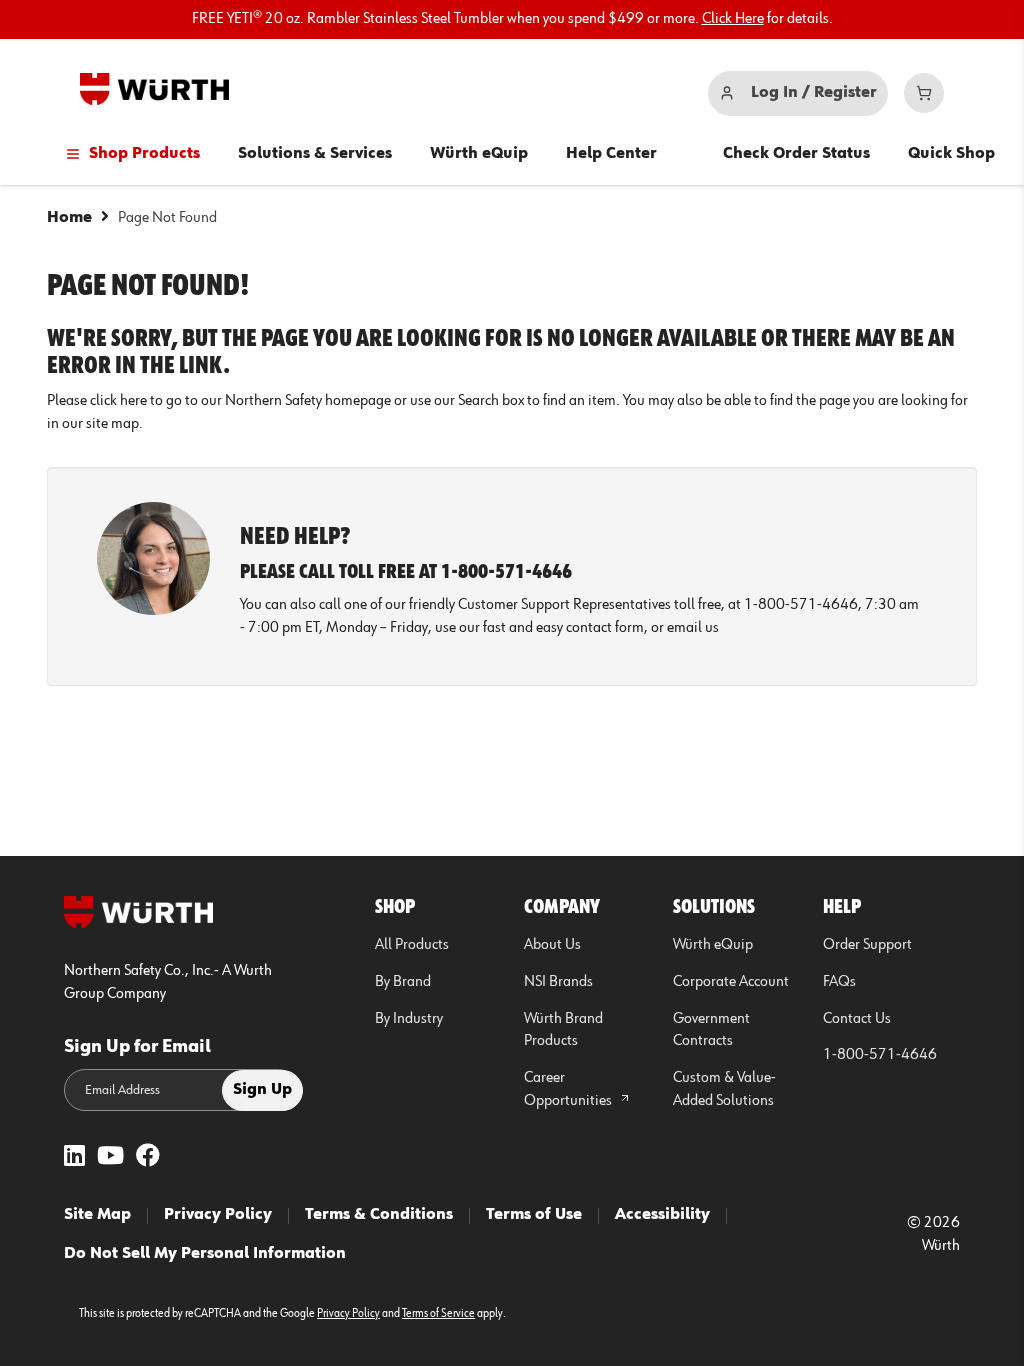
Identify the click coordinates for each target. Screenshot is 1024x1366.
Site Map (97, 1215)
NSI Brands (558, 982)
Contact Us (857, 1019)
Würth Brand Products (563, 1030)
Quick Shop (951, 154)
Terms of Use (534, 1215)
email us (693, 628)
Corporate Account (731, 982)
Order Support (867, 945)
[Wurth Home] (154, 89)
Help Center (611, 154)
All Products (412, 945)
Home (69, 218)
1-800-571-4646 (880, 1055)
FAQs (839, 982)
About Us (552, 945)
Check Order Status (796, 154)
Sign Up (262, 1090)
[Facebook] (148, 1157)
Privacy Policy (218, 1215)
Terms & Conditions (379, 1215)
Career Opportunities (569, 1089)
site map (112, 424)
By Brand (403, 982)
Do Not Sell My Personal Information (205, 1254)
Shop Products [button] (144, 154)
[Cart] (924, 93)
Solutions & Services (315, 154)
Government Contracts (711, 1030)
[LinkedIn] (74, 1157)
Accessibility (662, 1215)
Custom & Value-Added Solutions (724, 1089)
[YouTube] (110, 1157)
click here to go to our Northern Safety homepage (240, 401)
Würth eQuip (479, 154)
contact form (605, 628)
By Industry (409, 1019)
